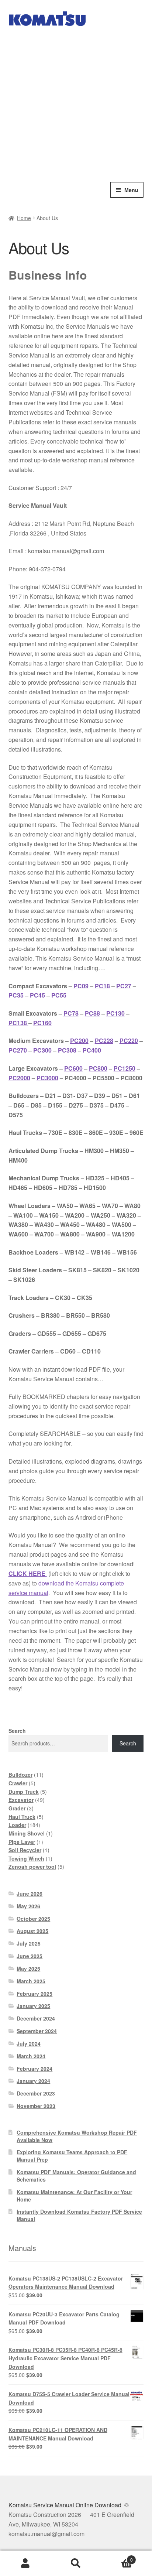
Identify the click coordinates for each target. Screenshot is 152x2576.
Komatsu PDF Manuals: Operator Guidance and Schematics (76, 2176)
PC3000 (47, 1078)
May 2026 (28, 1906)
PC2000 (19, 1078)
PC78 (71, 1013)
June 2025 (30, 1956)
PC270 (18, 1050)
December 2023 (36, 2093)
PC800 (98, 1068)
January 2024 (33, 2081)
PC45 (37, 995)
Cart (117, 2557)
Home (24, 218)
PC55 (59, 995)
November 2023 (36, 2106)
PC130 (115, 1013)
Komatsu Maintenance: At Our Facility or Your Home (74, 2196)
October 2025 (33, 1919)
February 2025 (34, 1994)
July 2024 (29, 2043)
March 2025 (31, 1981)
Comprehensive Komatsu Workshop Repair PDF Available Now (77, 2136)
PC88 (92, 1013)
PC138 (18, 1023)
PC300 (42, 1050)
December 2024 (36, 2018)
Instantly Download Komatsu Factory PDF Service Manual (79, 2215)
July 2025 (29, 1943)
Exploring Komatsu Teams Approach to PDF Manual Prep (72, 2156)
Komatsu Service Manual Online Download (65, 2505)
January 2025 (33, 2006)
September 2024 (37, 2031)
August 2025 (32, 1931)
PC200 (79, 1041)
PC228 (104, 1041)
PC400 (92, 1050)
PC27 (124, 986)
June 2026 (30, 1893)
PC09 (81, 986)
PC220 (129, 1041)
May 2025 (28, 1968)
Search (17, 1731)
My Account (25, 2563)
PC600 (73, 1068)
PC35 (16, 995)
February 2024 (34, 2069)
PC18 (102, 986)
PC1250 (125, 1068)
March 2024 (31, 2056)
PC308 (67, 1050)
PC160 (42, 1023)
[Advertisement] (76, 102)
